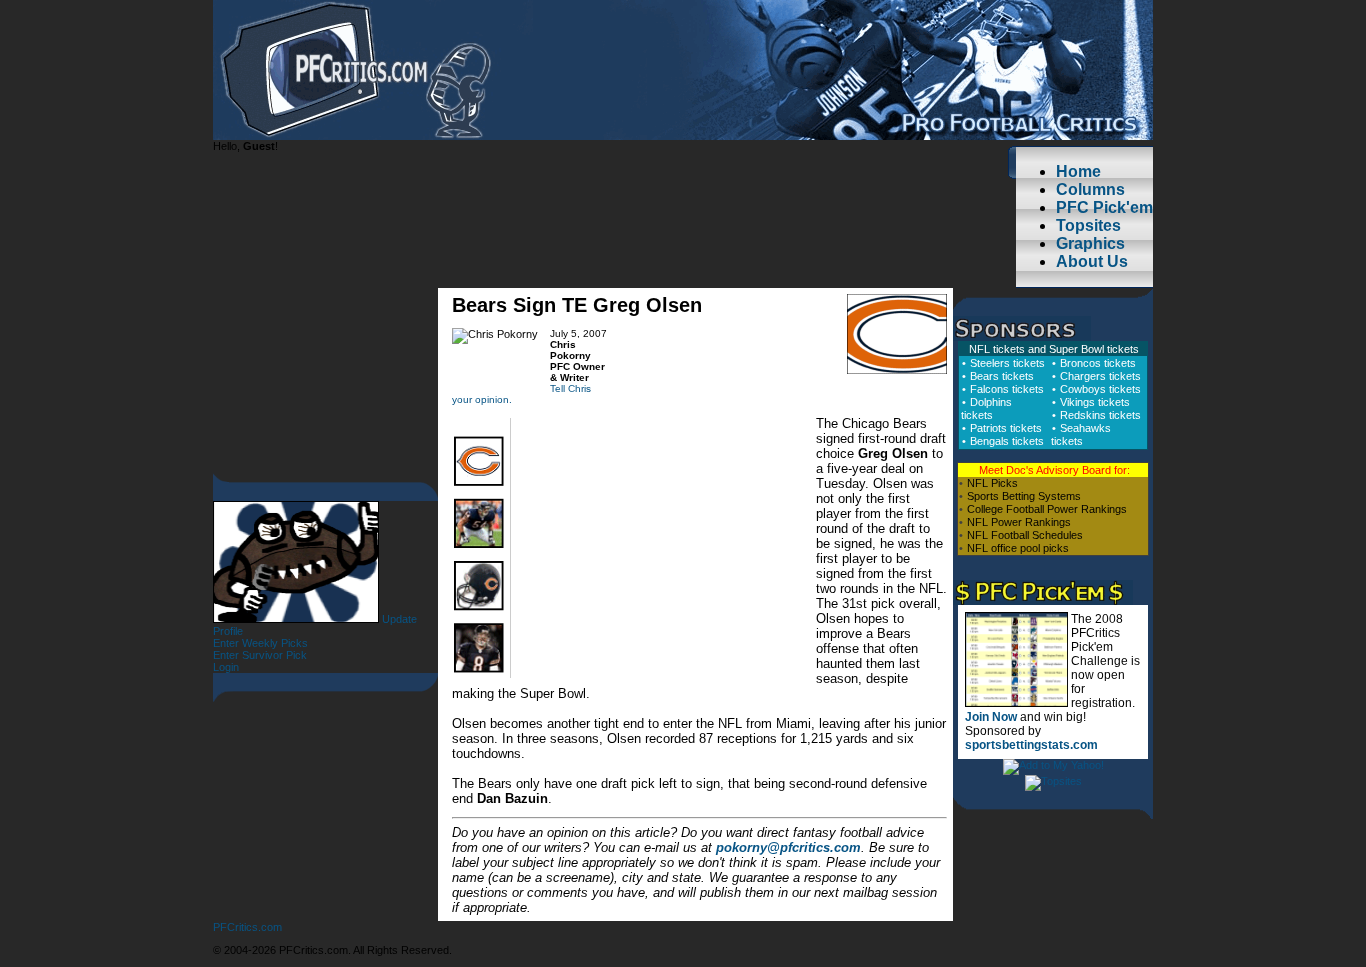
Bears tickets (1002, 376)
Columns (1090, 189)
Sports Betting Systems (1024, 496)
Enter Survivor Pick (260, 655)
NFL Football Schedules (1025, 535)
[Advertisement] (664, 553)
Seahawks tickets (1081, 434)
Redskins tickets (1100, 415)
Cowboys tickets (1100, 389)
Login (226, 667)
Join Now (991, 717)
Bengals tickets (1007, 441)
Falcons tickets (1007, 389)
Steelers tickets (1007, 363)
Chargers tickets (1100, 376)
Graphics (1090, 243)
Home (1078, 171)
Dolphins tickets (986, 408)
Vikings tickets (1095, 402)
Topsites (1088, 225)
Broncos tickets (1098, 363)
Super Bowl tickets (1094, 349)
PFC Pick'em (1104, 207)
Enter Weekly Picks (260, 643)
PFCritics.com (247, 927)
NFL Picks (992, 483)
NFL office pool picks (1018, 548)
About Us (1092, 261)
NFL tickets (997, 349)
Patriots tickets (1006, 428)
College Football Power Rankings (1047, 509)
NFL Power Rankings (1019, 522)
